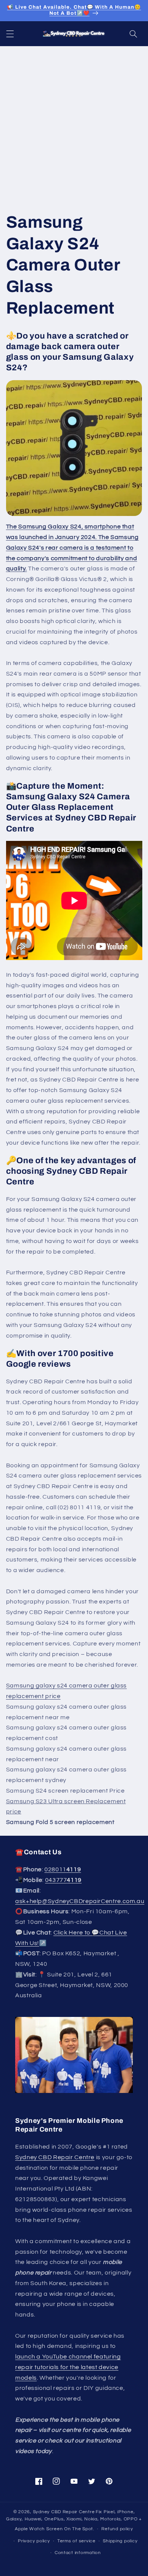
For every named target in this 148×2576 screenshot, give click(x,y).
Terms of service (76, 2541)
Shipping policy (120, 2541)
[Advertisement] (74, 124)
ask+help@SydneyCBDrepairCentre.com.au (80, 1901)
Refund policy (117, 2529)
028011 (63, 1869)
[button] (10, 34)
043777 (63, 1880)
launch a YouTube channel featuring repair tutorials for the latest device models (68, 2367)
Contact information (78, 2553)
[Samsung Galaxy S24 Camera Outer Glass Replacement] (74, 448)
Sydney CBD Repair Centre (55, 2157)
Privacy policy (34, 2541)
